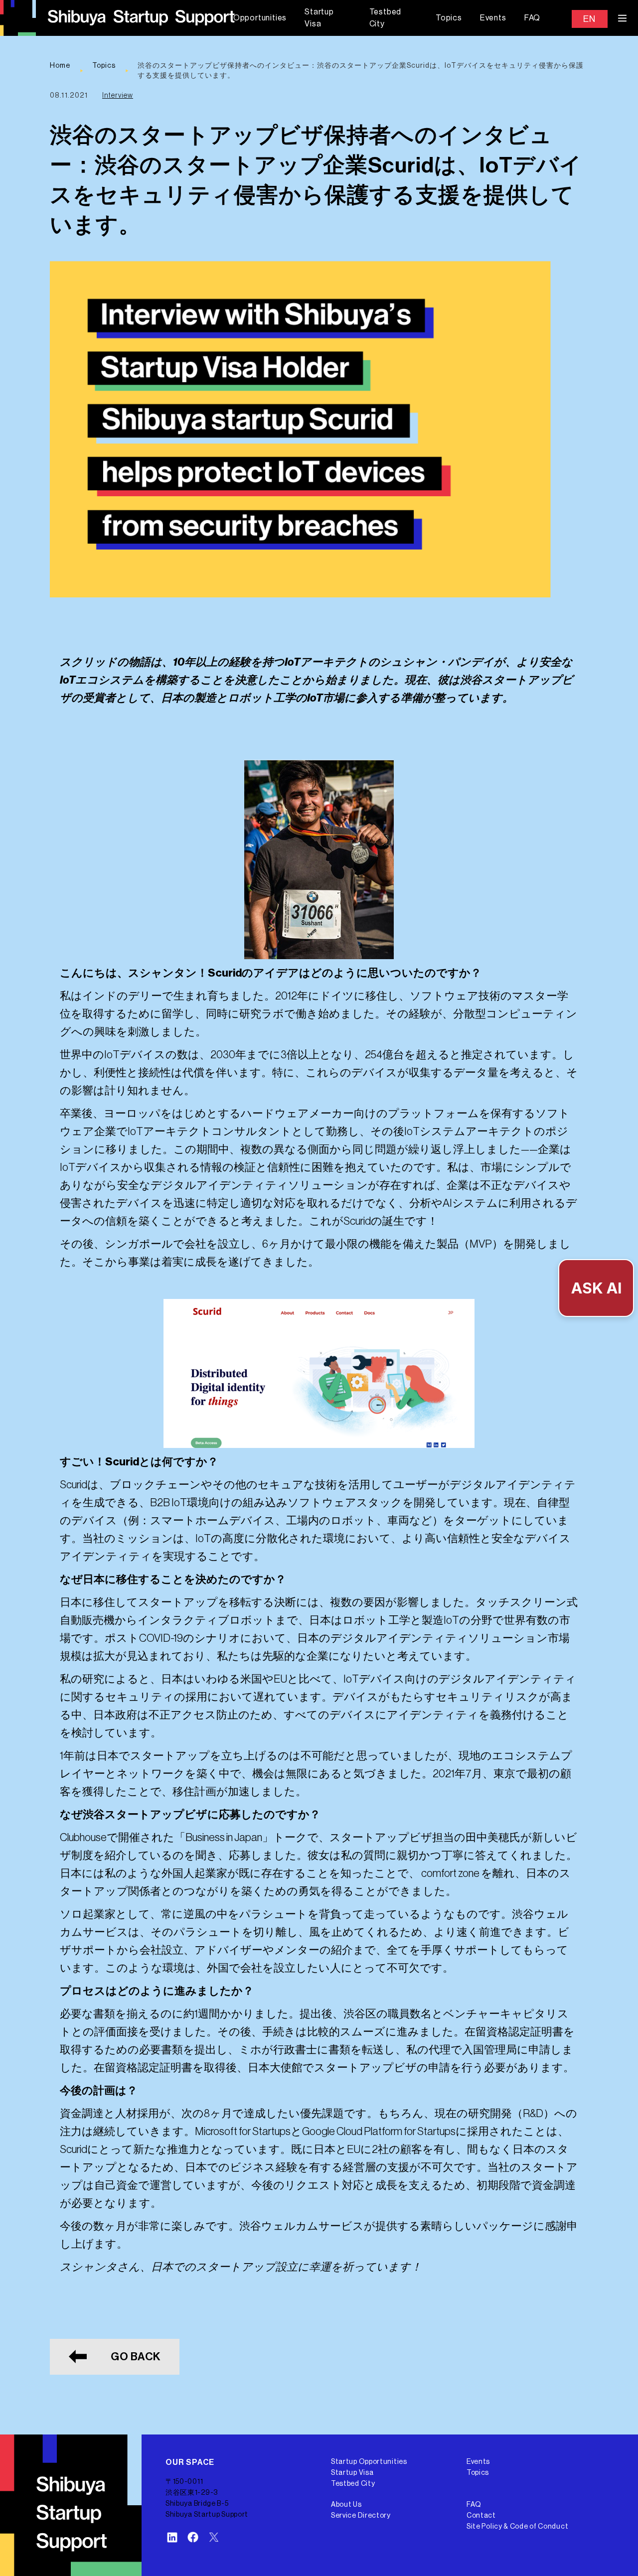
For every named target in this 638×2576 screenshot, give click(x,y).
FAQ (532, 18)
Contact (481, 2516)
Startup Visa (319, 18)
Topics (449, 18)
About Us (346, 2505)
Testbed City (386, 18)
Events (493, 18)
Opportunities (260, 18)
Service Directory (361, 2516)
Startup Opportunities (369, 2462)
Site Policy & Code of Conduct (517, 2527)
